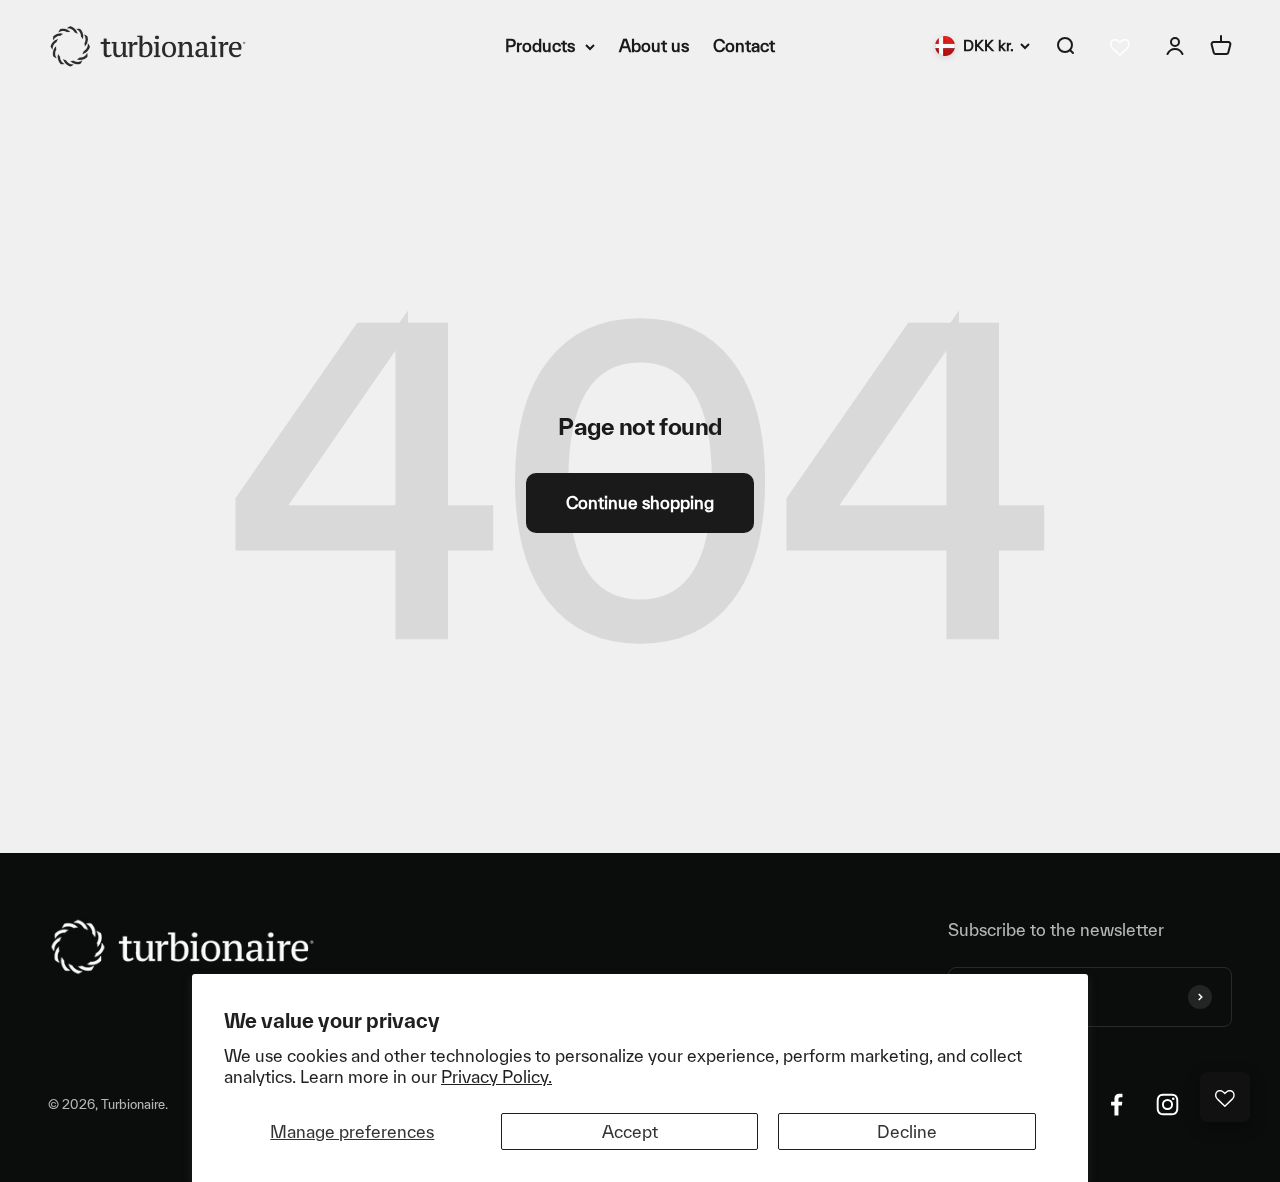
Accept (630, 1131)
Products (540, 45)
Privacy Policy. (496, 1076)
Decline (907, 1131)
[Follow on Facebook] (1116, 1104)
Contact (744, 45)
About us (654, 45)
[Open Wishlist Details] (1225, 1097)
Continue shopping (640, 502)
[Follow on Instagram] (1167, 1104)
